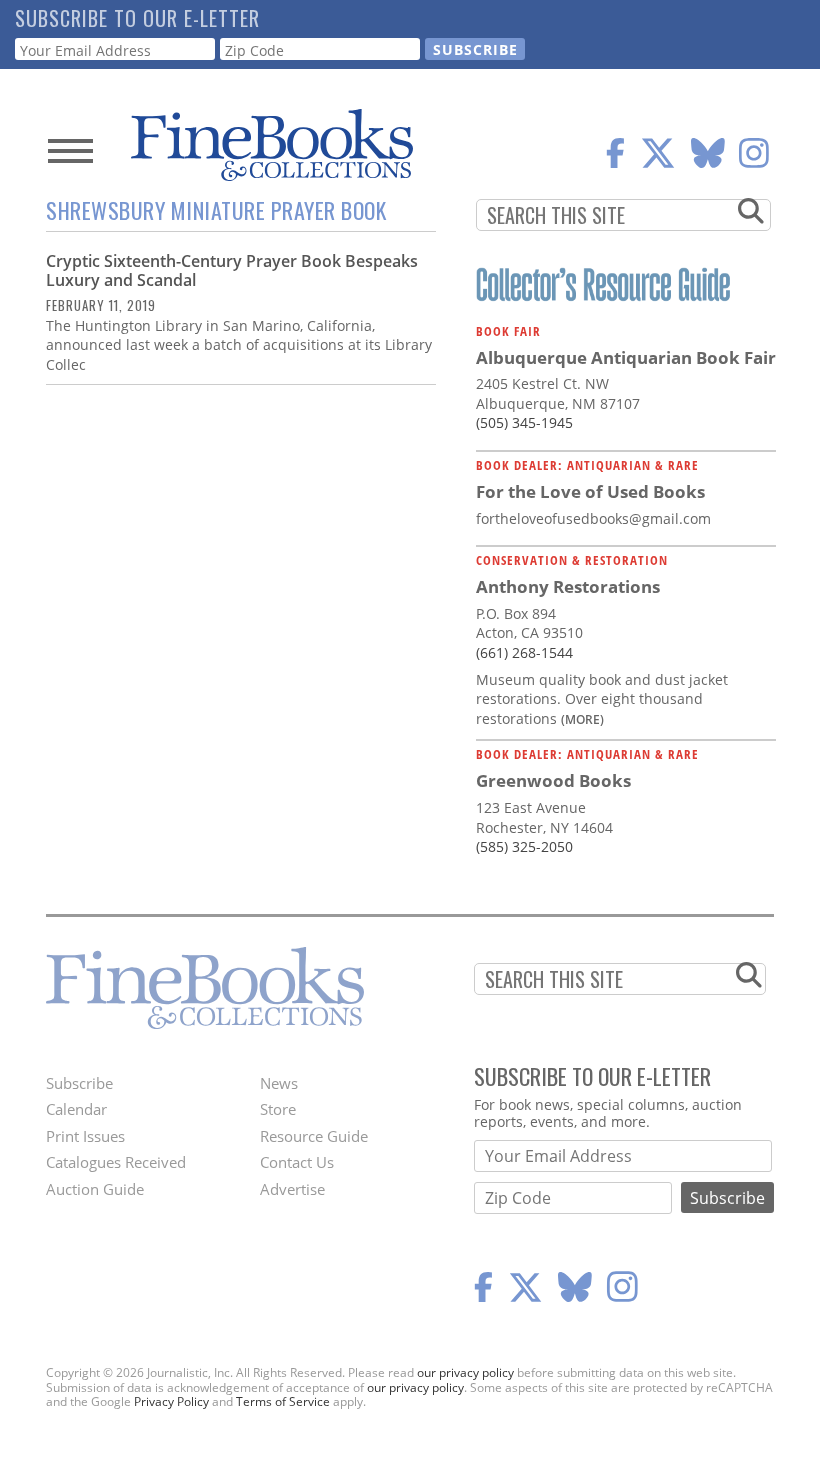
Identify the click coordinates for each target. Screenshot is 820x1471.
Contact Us (297, 1162)
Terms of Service (283, 1401)
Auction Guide (95, 1189)
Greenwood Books (553, 780)
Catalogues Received (116, 1162)
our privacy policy (465, 1372)
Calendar (76, 1109)
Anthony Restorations (568, 586)
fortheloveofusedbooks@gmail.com (593, 518)
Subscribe (79, 1083)
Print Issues (85, 1136)
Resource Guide (314, 1136)
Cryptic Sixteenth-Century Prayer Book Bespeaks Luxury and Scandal (232, 270)
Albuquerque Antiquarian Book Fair (626, 357)
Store (278, 1109)
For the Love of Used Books (590, 491)
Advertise (292, 1189)
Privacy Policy (171, 1401)
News (279, 1083)
